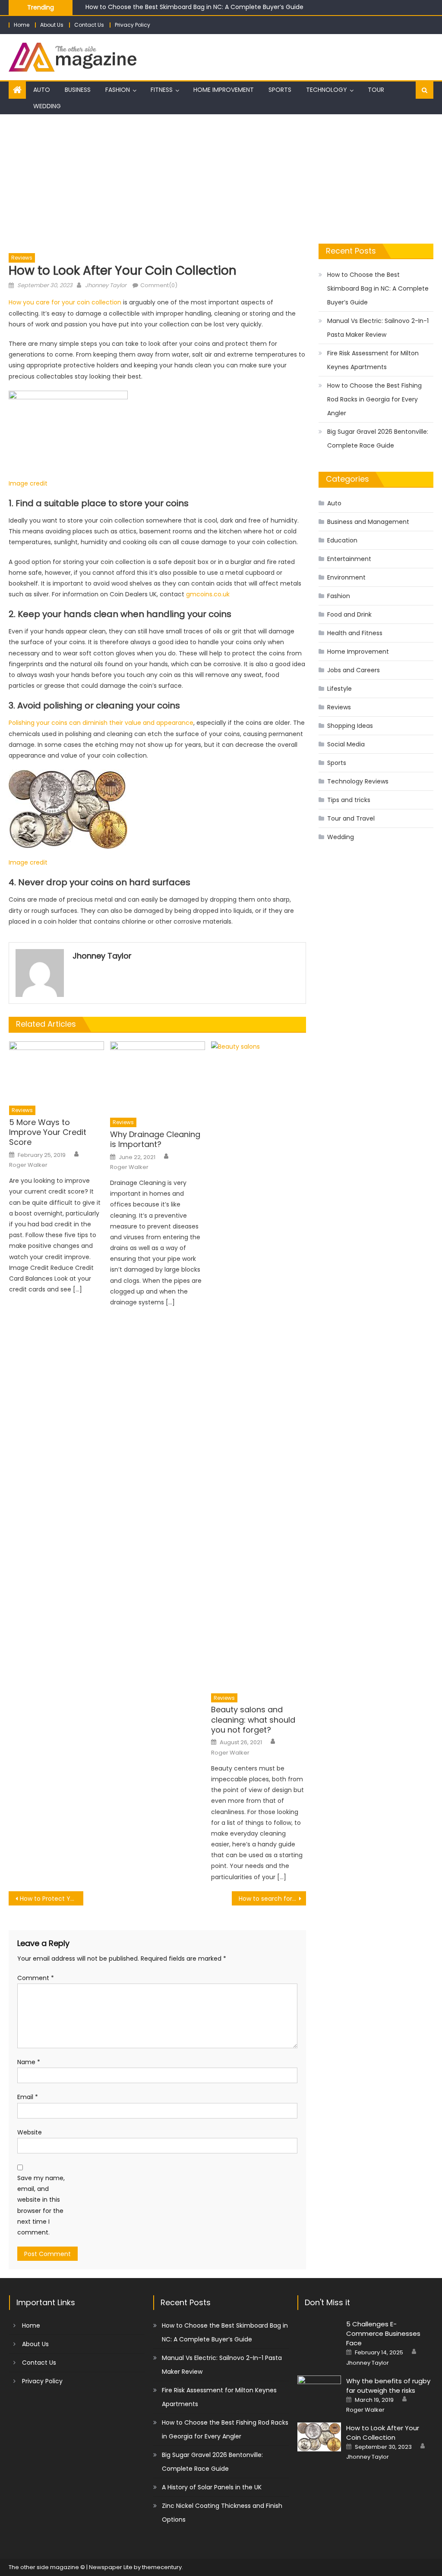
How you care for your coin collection (65, 302)
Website (30, 2132)
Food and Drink (349, 614)
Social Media (346, 744)
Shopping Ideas (350, 726)
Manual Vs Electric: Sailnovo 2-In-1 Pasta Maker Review (378, 328)
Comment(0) (159, 285)
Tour (376, 90)
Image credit (28, 483)
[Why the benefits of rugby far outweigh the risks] (319, 2391)
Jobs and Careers (354, 670)
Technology (327, 90)
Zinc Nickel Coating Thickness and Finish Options (222, 2513)
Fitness (162, 90)
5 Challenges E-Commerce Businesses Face (383, 2333)
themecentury (162, 2567)
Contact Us (89, 25)
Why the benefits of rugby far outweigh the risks (388, 2386)
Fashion (118, 90)
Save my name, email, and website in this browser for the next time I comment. (41, 2205)
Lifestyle (339, 689)
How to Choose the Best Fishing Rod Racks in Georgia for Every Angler (374, 399)
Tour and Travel (351, 818)
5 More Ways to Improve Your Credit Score (48, 1132)
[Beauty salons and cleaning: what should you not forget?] (259, 1365)
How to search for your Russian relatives (272, 1899)
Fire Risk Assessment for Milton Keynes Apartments (373, 360)
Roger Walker (28, 1165)
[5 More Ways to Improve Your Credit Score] (57, 1071)
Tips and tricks (349, 800)
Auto (42, 90)
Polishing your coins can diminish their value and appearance (101, 723)
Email (28, 2097)
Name (29, 2062)
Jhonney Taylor (106, 285)
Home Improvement (224, 90)
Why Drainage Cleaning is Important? (155, 1139)
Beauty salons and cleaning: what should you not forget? (253, 1720)
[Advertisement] (221, 179)
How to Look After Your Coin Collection (383, 2433)
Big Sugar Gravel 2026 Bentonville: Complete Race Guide (378, 439)
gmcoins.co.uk (208, 594)
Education (342, 540)
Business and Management (368, 522)
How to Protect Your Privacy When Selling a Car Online (51, 1899)
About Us (52, 25)
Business (78, 90)
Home (22, 25)
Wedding (47, 106)
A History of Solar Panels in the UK (212, 2487)
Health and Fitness (355, 633)
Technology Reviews (358, 781)
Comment (36, 1978)
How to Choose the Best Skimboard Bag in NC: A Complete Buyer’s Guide (194, 7)
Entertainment (349, 559)
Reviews (22, 258)
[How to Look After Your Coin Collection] (319, 2437)
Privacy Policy (133, 25)
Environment (346, 577)
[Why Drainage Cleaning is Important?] (158, 1077)
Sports (280, 90)
